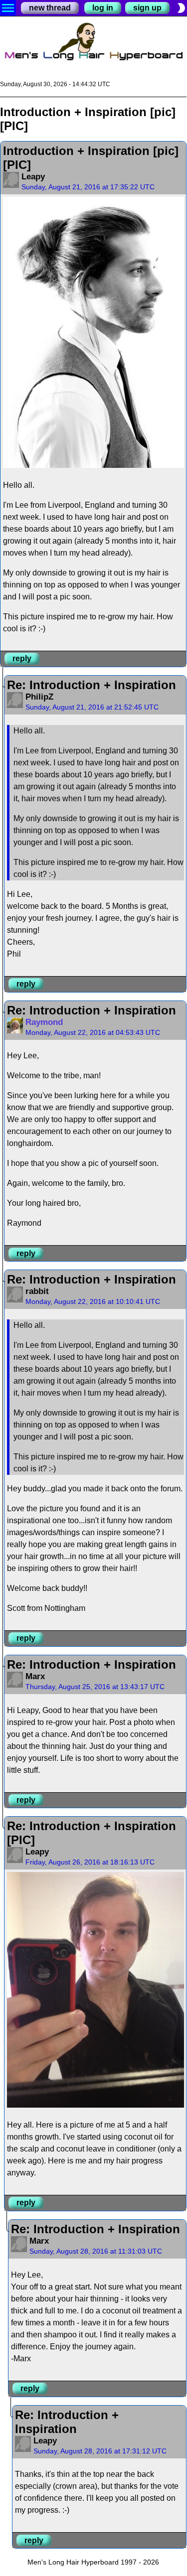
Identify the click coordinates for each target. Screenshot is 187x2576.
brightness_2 (181, 8)
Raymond (44, 1022)
